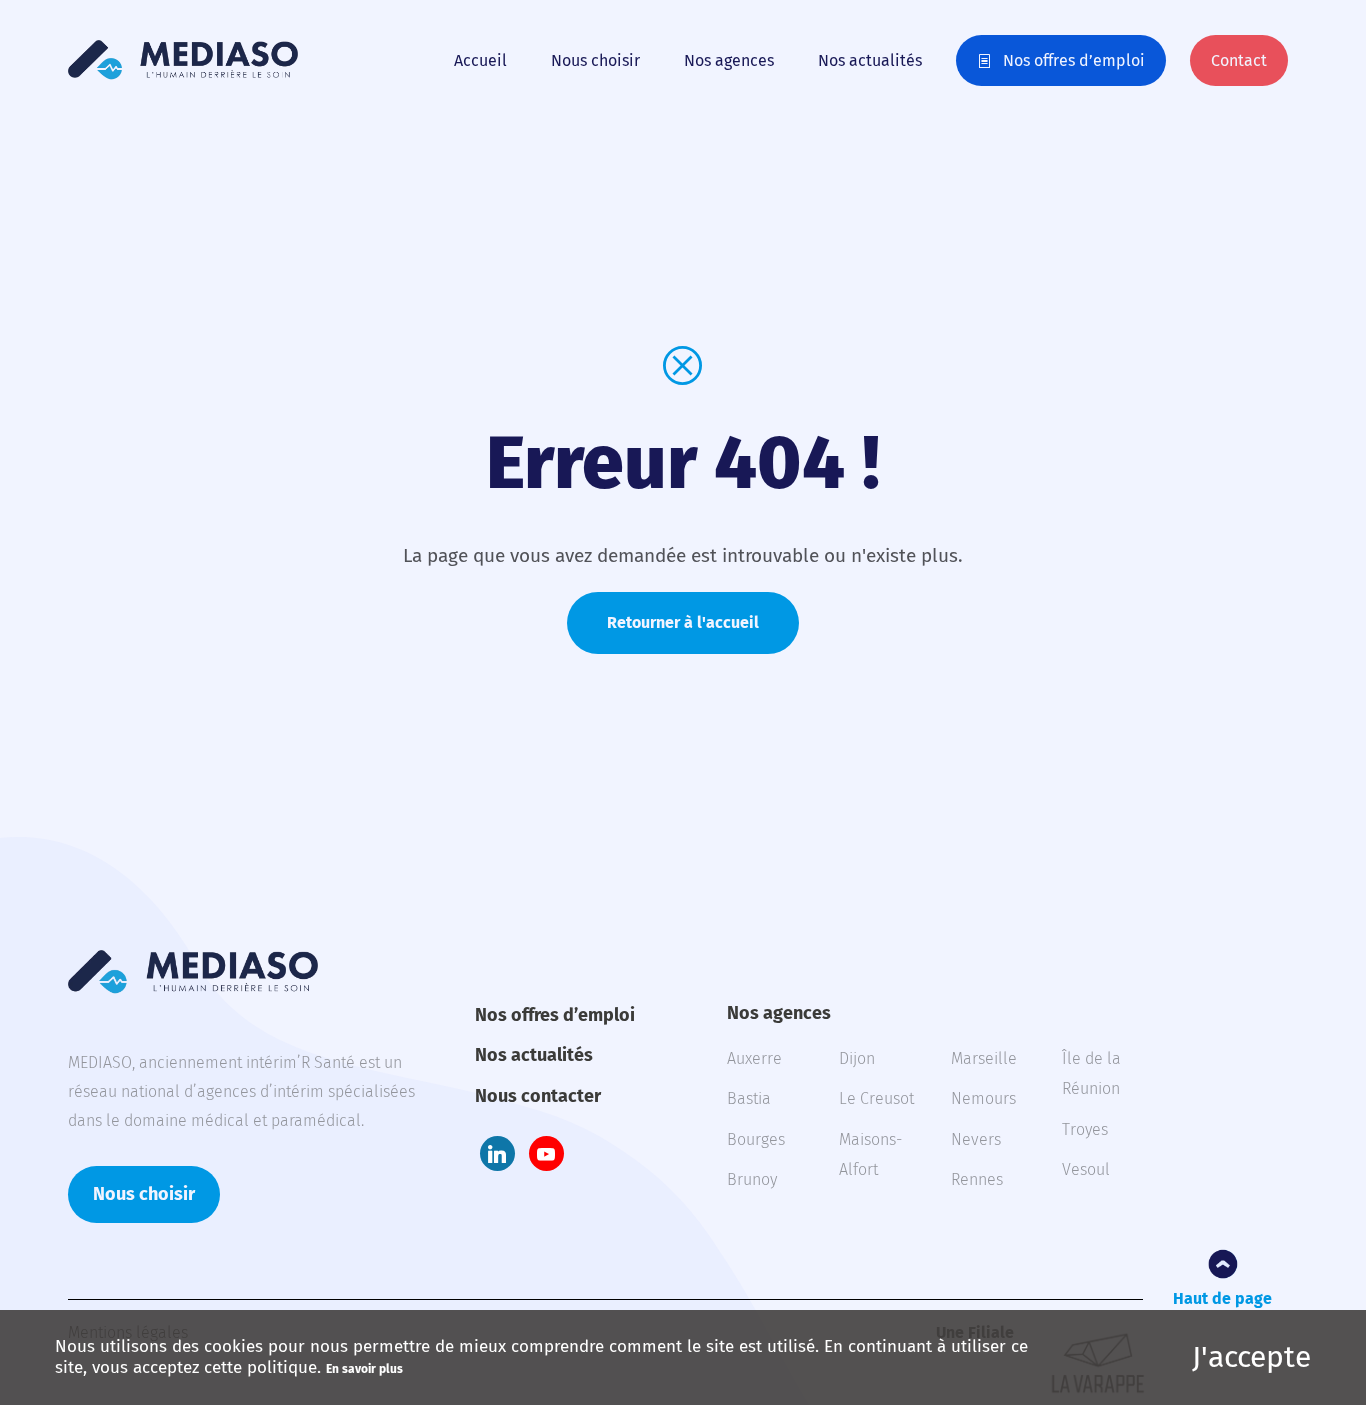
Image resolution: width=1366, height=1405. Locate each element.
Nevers (976, 1139)
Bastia (749, 1098)
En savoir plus (364, 1369)
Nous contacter (538, 1096)
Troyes (1085, 1129)
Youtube (546, 1153)
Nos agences (729, 60)
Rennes (977, 1179)
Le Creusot (876, 1098)
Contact (1239, 60)
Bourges (756, 1139)
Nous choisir (595, 60)
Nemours (983, 1098)
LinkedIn (497, 1153)
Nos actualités (870, 60)
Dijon (857, 1058)
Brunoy (752, 1179)
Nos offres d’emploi (1074, 60)
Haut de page (1222, 1298)
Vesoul (1086, 1169)
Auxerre (754, 1058)
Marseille (984, 1058)
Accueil (480, 60)
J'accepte (1251, 1357)
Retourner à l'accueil (683, 622)
